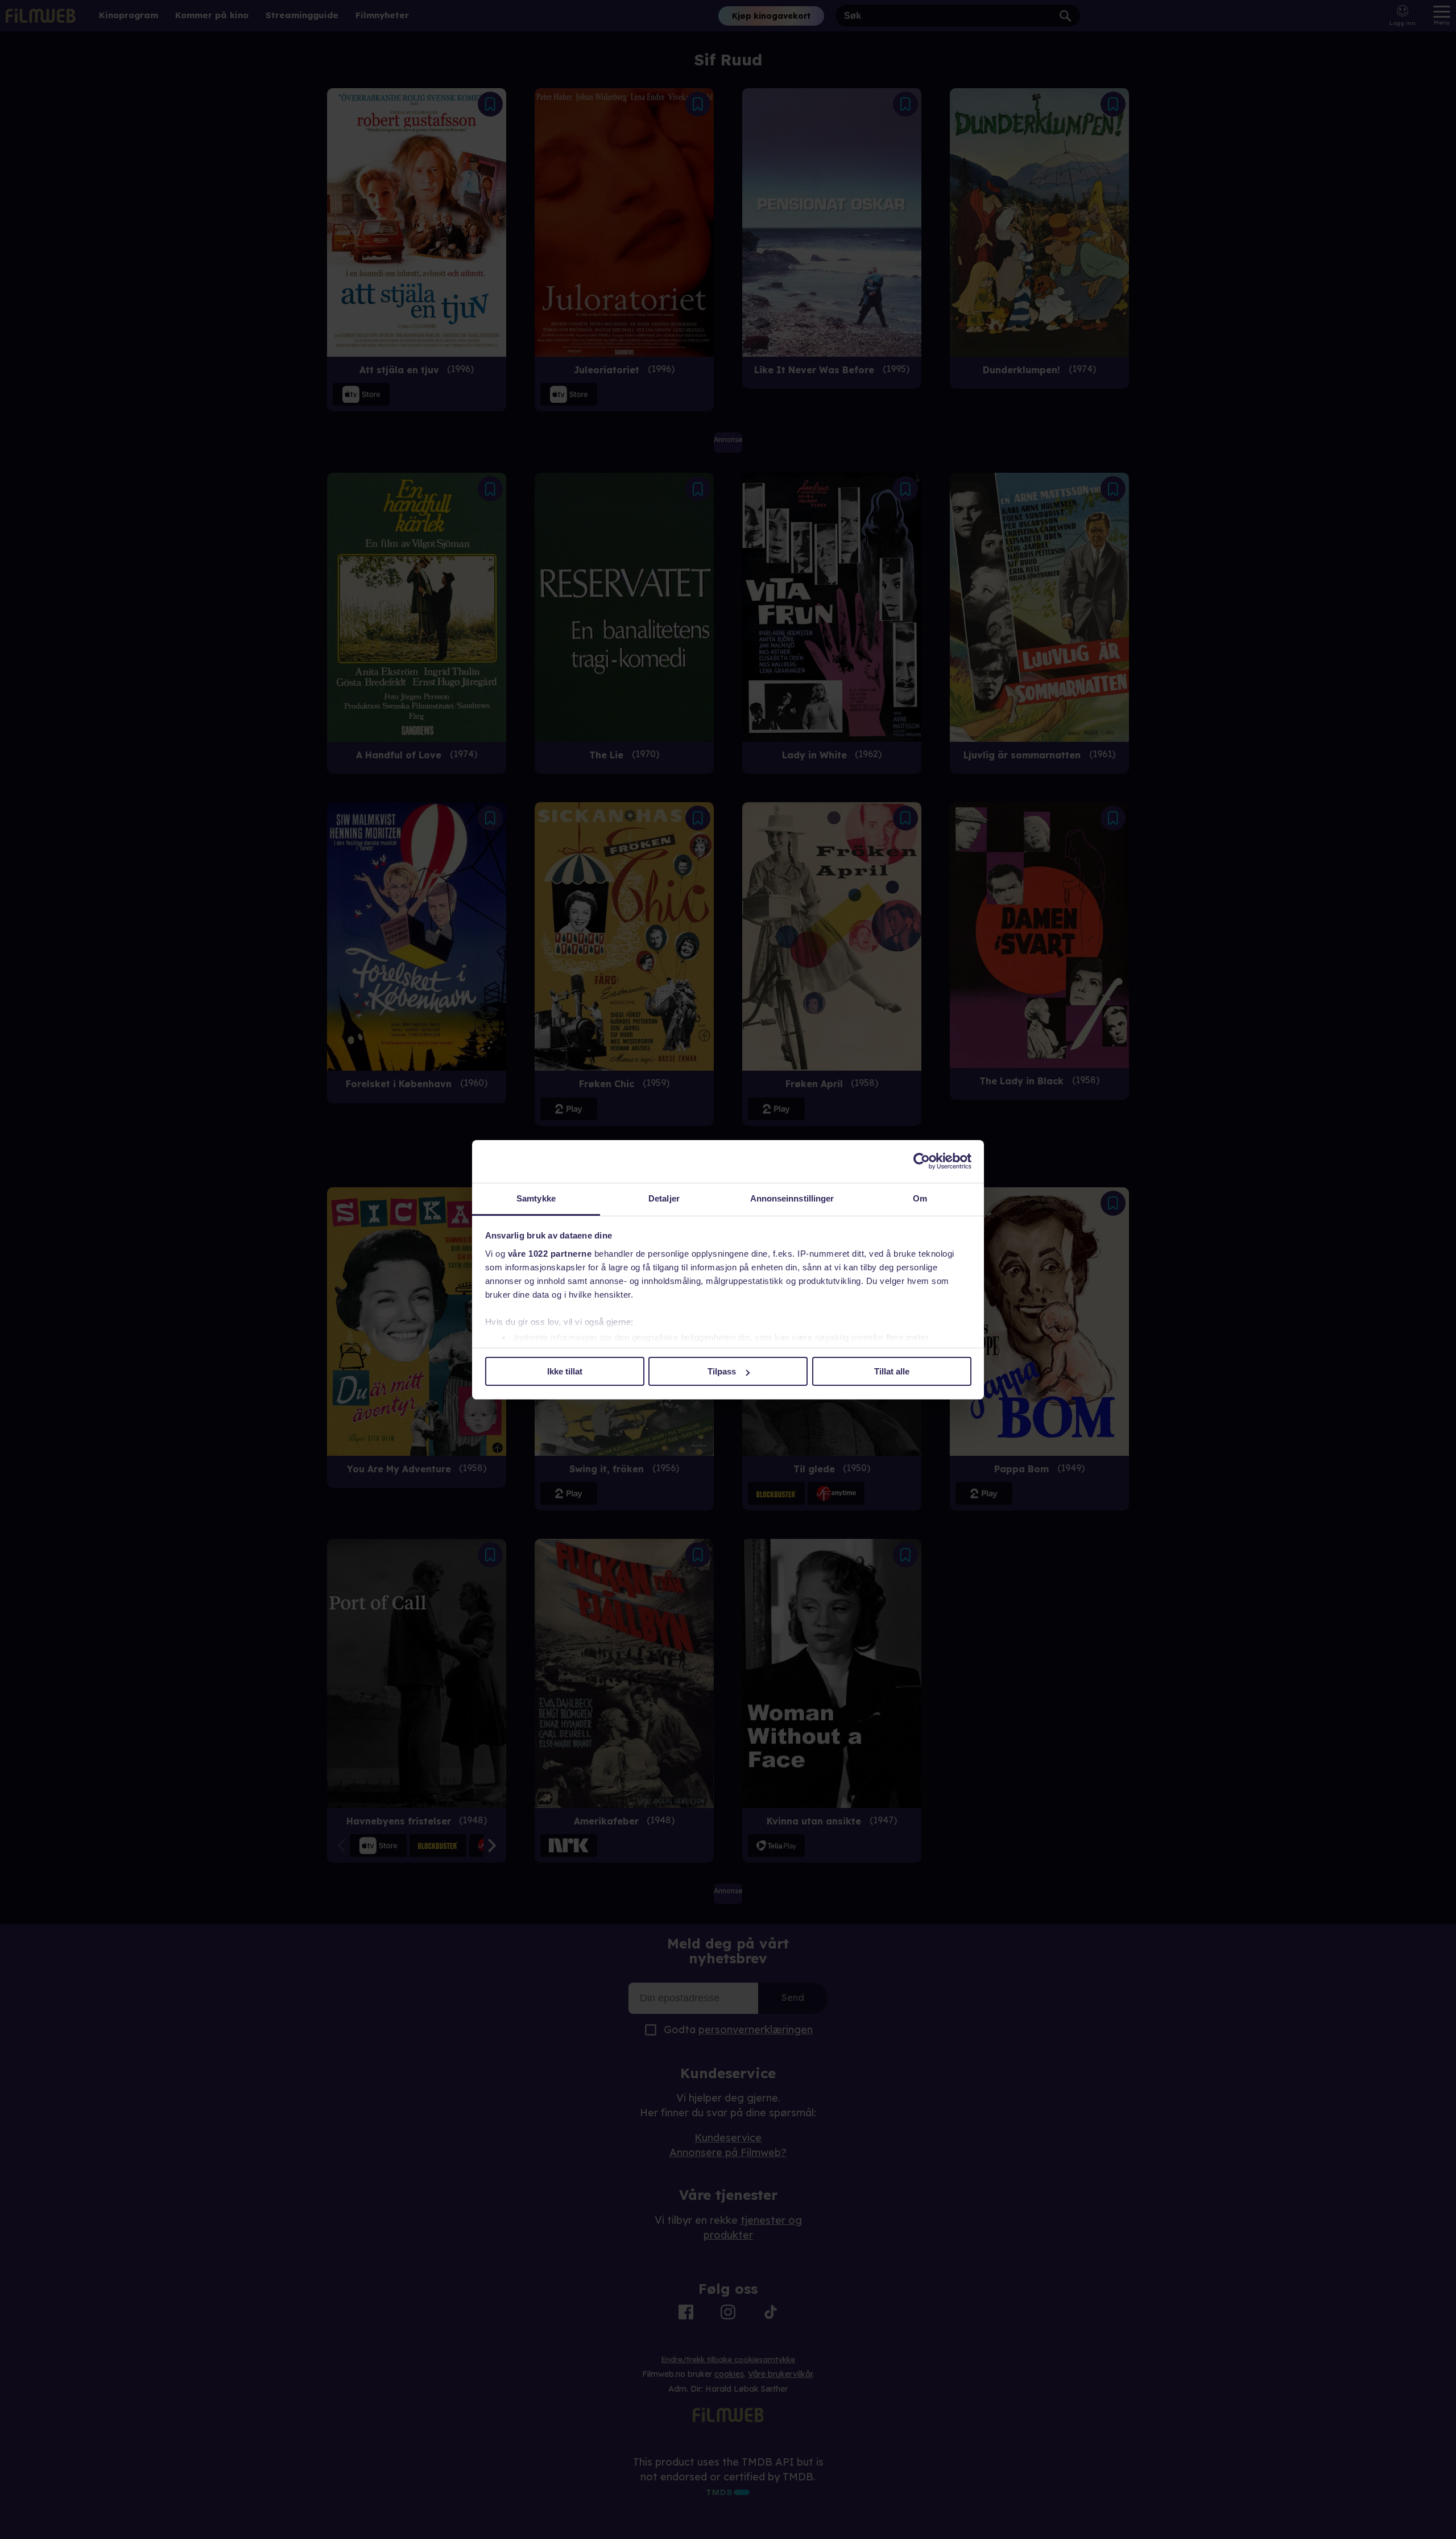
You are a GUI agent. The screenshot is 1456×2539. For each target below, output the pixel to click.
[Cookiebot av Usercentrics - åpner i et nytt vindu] (922, 1161)
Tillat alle (892, 1371)
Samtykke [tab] (536, 1198)
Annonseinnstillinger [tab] (792, 1198)
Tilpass (722, 1371)
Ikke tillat (565, 1371)
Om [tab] (920, 1198)
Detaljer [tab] (664, 1198)
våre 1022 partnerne (550, 1254)
